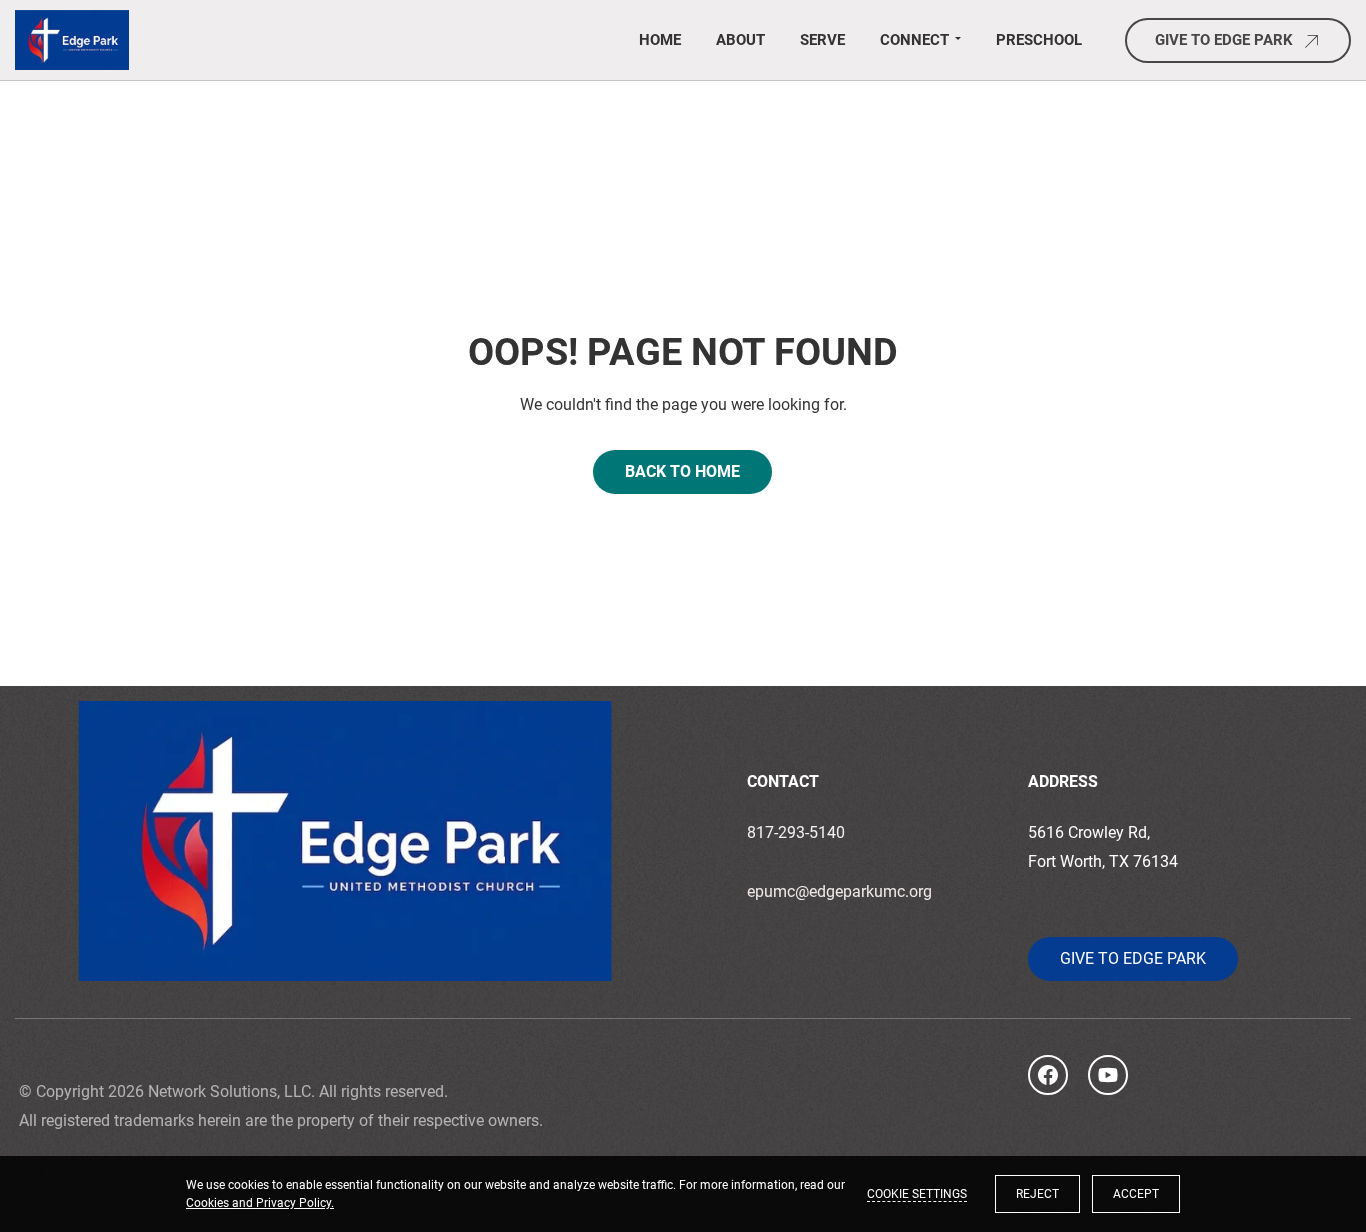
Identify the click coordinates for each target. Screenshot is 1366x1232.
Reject (1037, 1194)
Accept (1136, 1194)
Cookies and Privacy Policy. (260, 1203)
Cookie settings (917, 1194)
